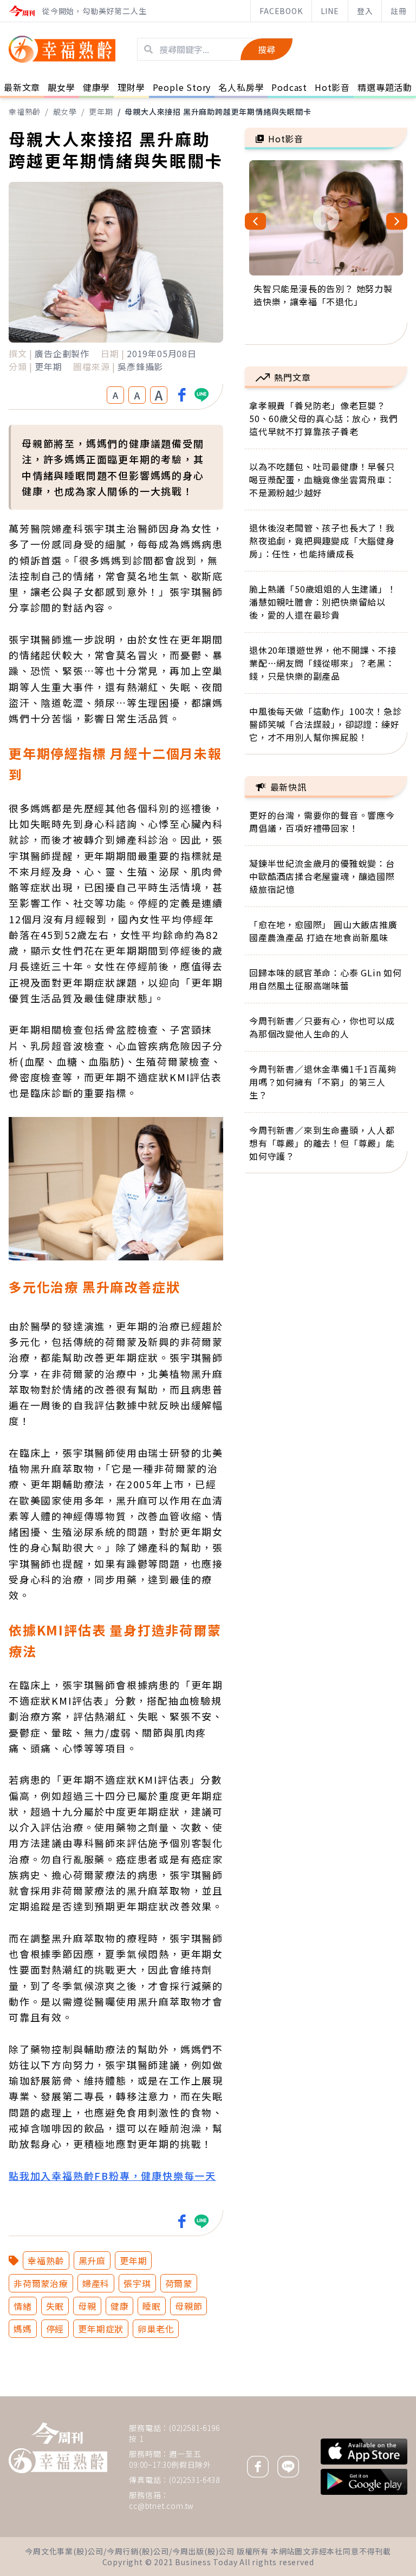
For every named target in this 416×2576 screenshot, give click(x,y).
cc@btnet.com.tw (161, 2506)
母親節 (188, 2306)
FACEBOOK (281, 11)
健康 (120, 2306)
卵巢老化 (156, 2329)
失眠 (55, 2306)
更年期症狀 (101, 2329)
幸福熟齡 (25, 111)
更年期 (101, 111)
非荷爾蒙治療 (41, 2283)
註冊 (399, 11)
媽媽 (23, 2329)
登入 (365, 11)
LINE (330, 11)
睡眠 (152, 2306)
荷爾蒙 (179, 2283)
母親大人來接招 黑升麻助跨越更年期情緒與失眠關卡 (218, 111)
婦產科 (96, 2283)
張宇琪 (137, 2283)
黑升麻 (92, 2260)
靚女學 (65, 111)
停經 (55, 2329)
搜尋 (266, 49)
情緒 (23, 2306)
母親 (87, 2306)
